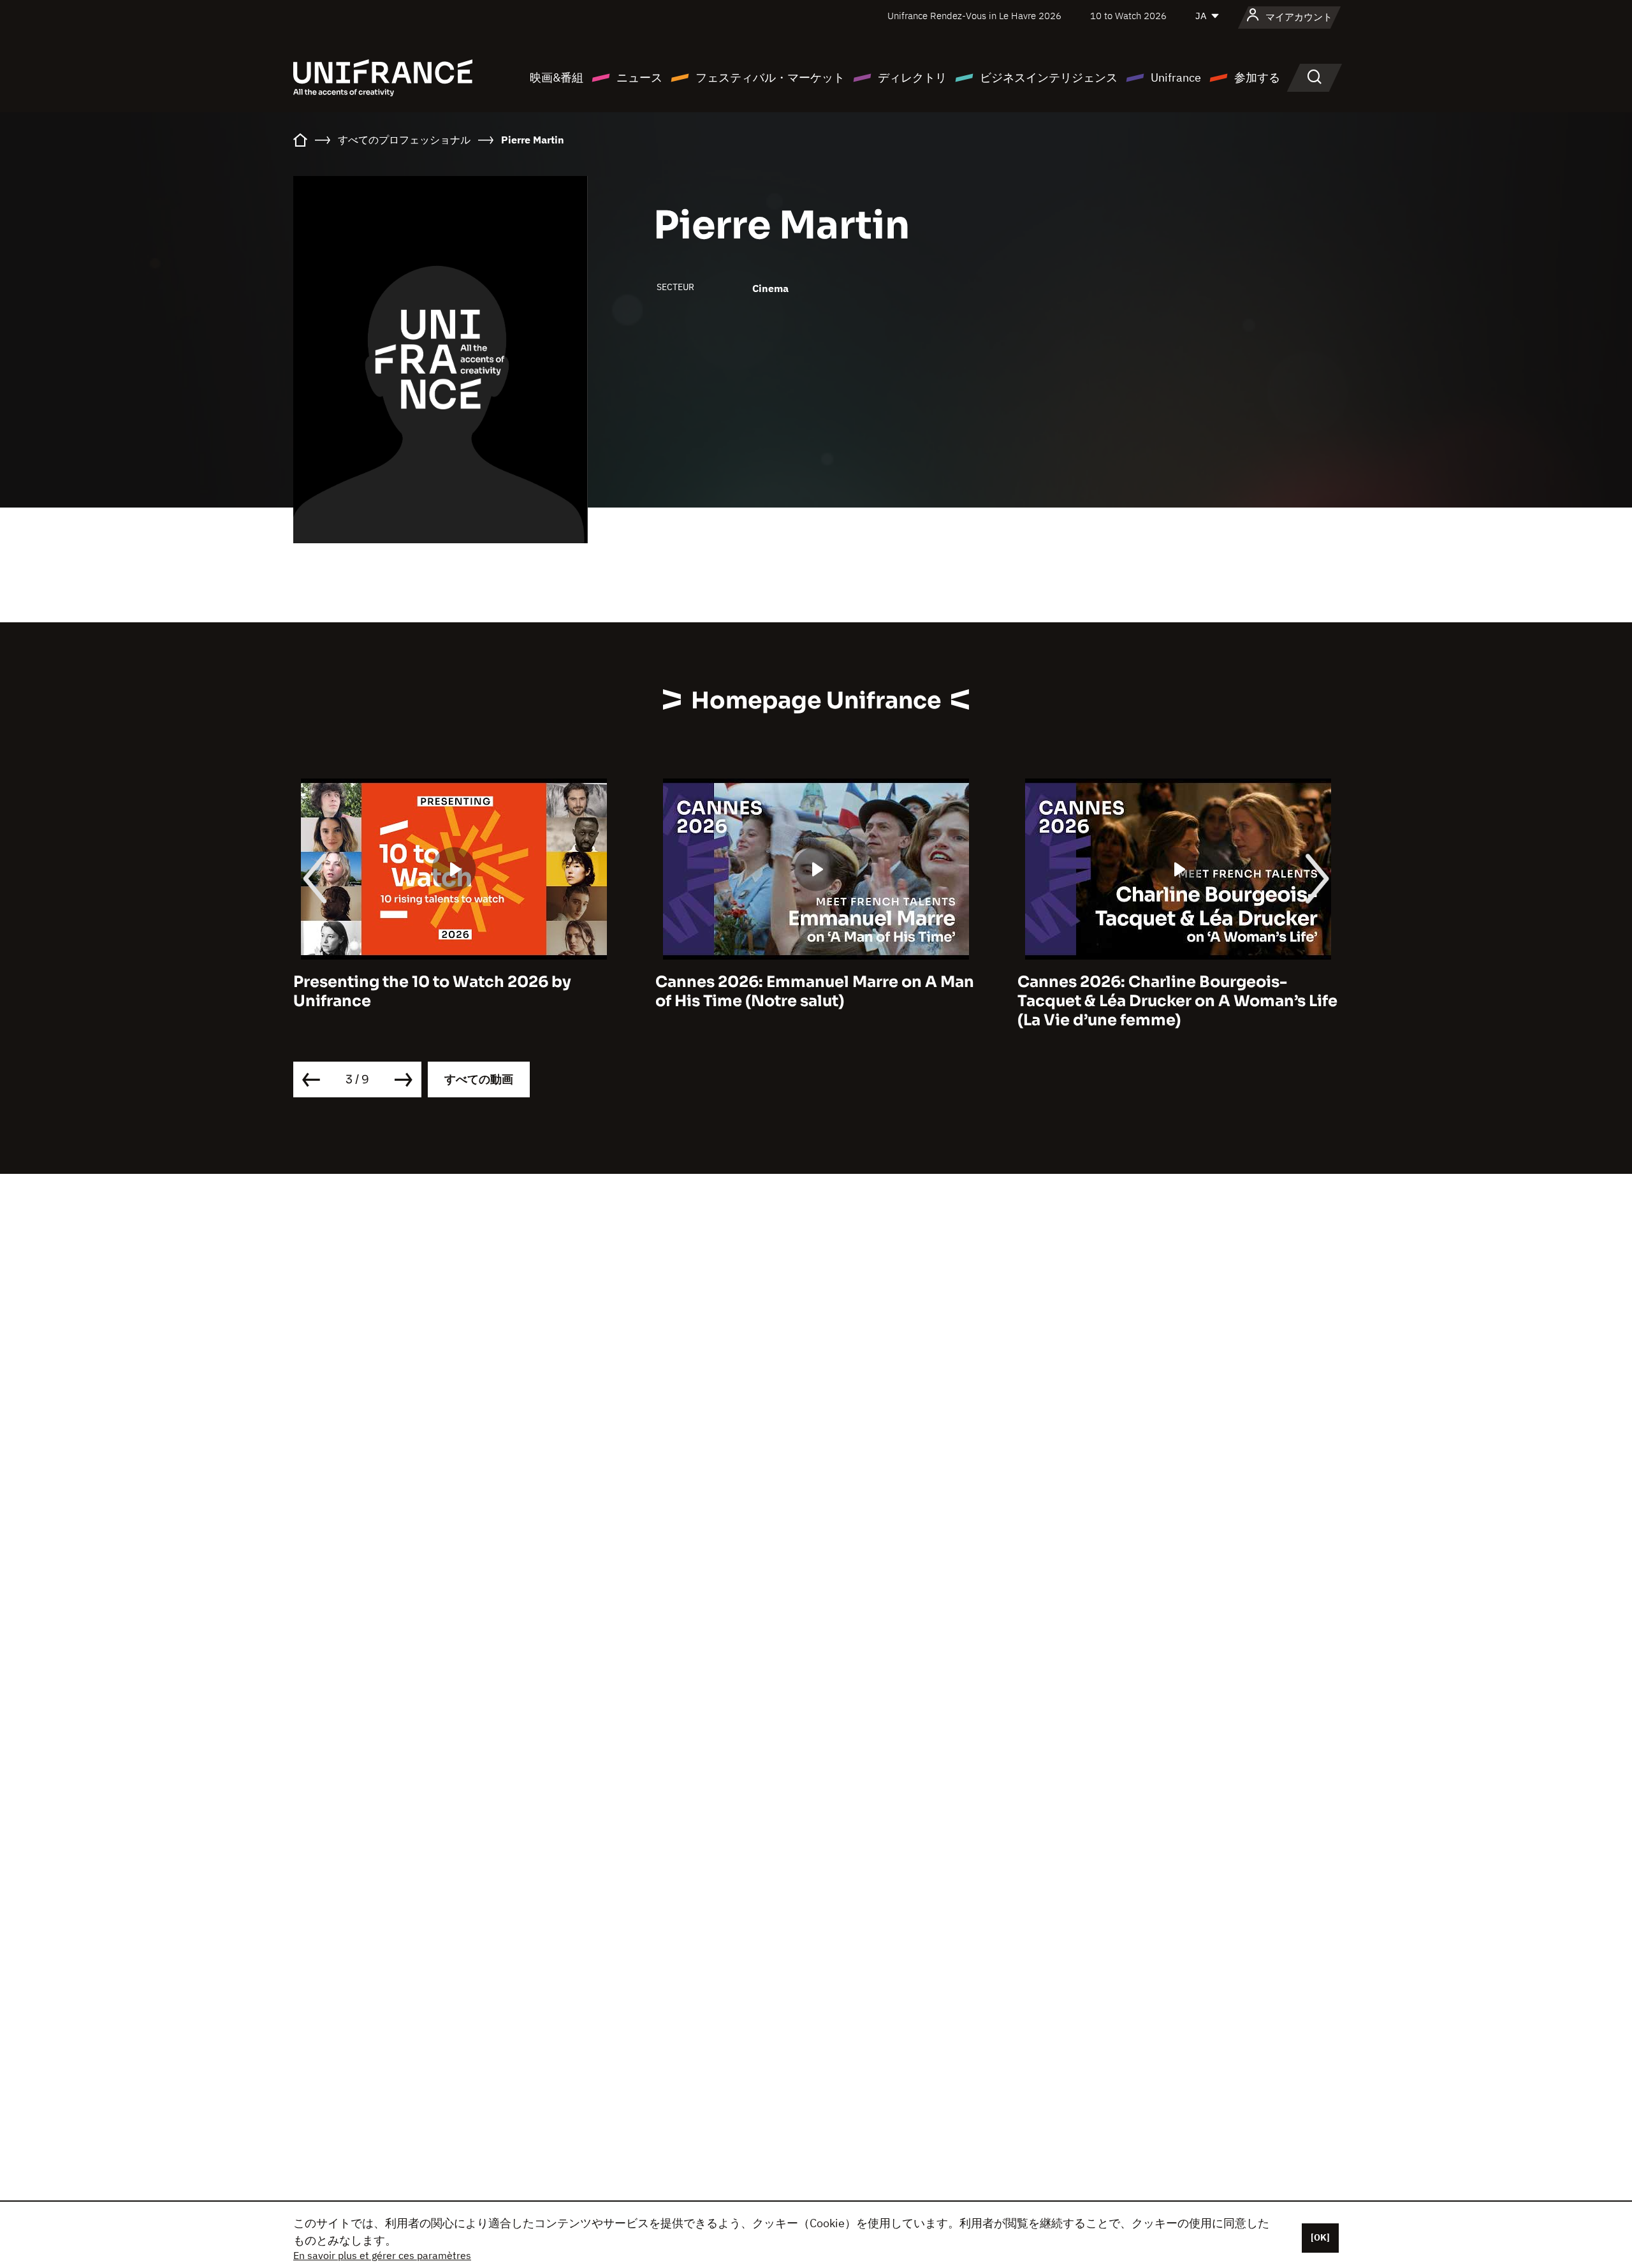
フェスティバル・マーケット (770, 77)
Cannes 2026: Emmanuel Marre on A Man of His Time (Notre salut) (815, 991)
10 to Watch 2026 (1128, 16)
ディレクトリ (912, 77)
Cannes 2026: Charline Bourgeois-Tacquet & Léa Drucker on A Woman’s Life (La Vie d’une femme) (1177, 1001)
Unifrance (1176, 77)
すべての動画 (479, 1079)
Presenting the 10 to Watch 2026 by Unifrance (432, 991)
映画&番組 (557, 77)
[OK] (1320, 2237)
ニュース (639, 77)
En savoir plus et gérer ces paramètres (382, 2255)
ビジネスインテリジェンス (1049, 77)
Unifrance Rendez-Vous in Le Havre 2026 (974, 16)
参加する (1257, 77)
